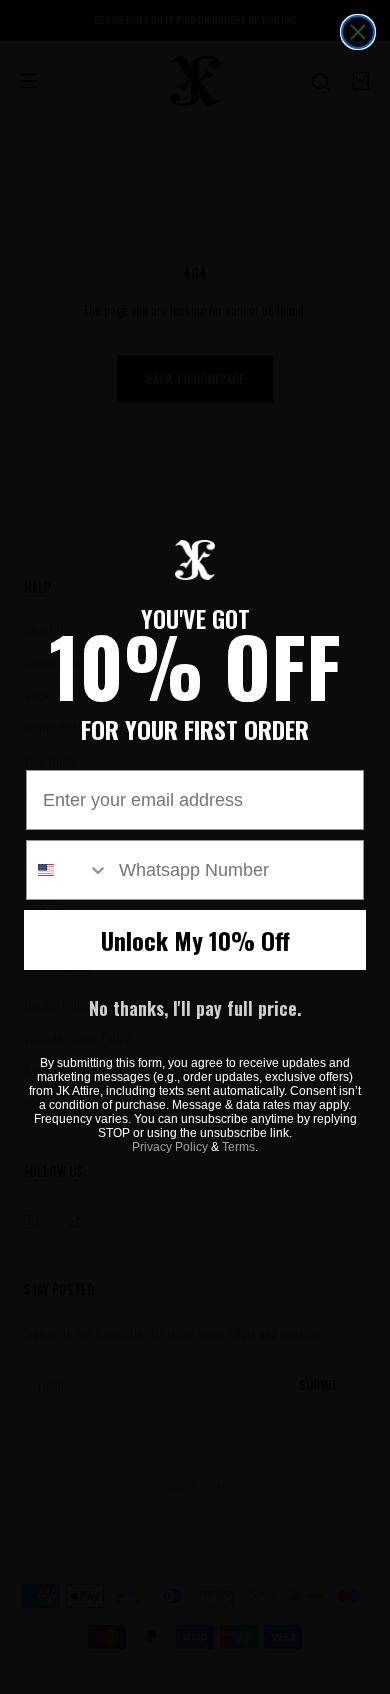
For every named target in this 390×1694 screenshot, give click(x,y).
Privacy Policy (170, 1147)
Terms (238, 1147)
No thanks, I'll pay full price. (195, 1008)
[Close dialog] (358, 32)
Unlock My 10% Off (195, 940)
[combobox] (68, 870)
